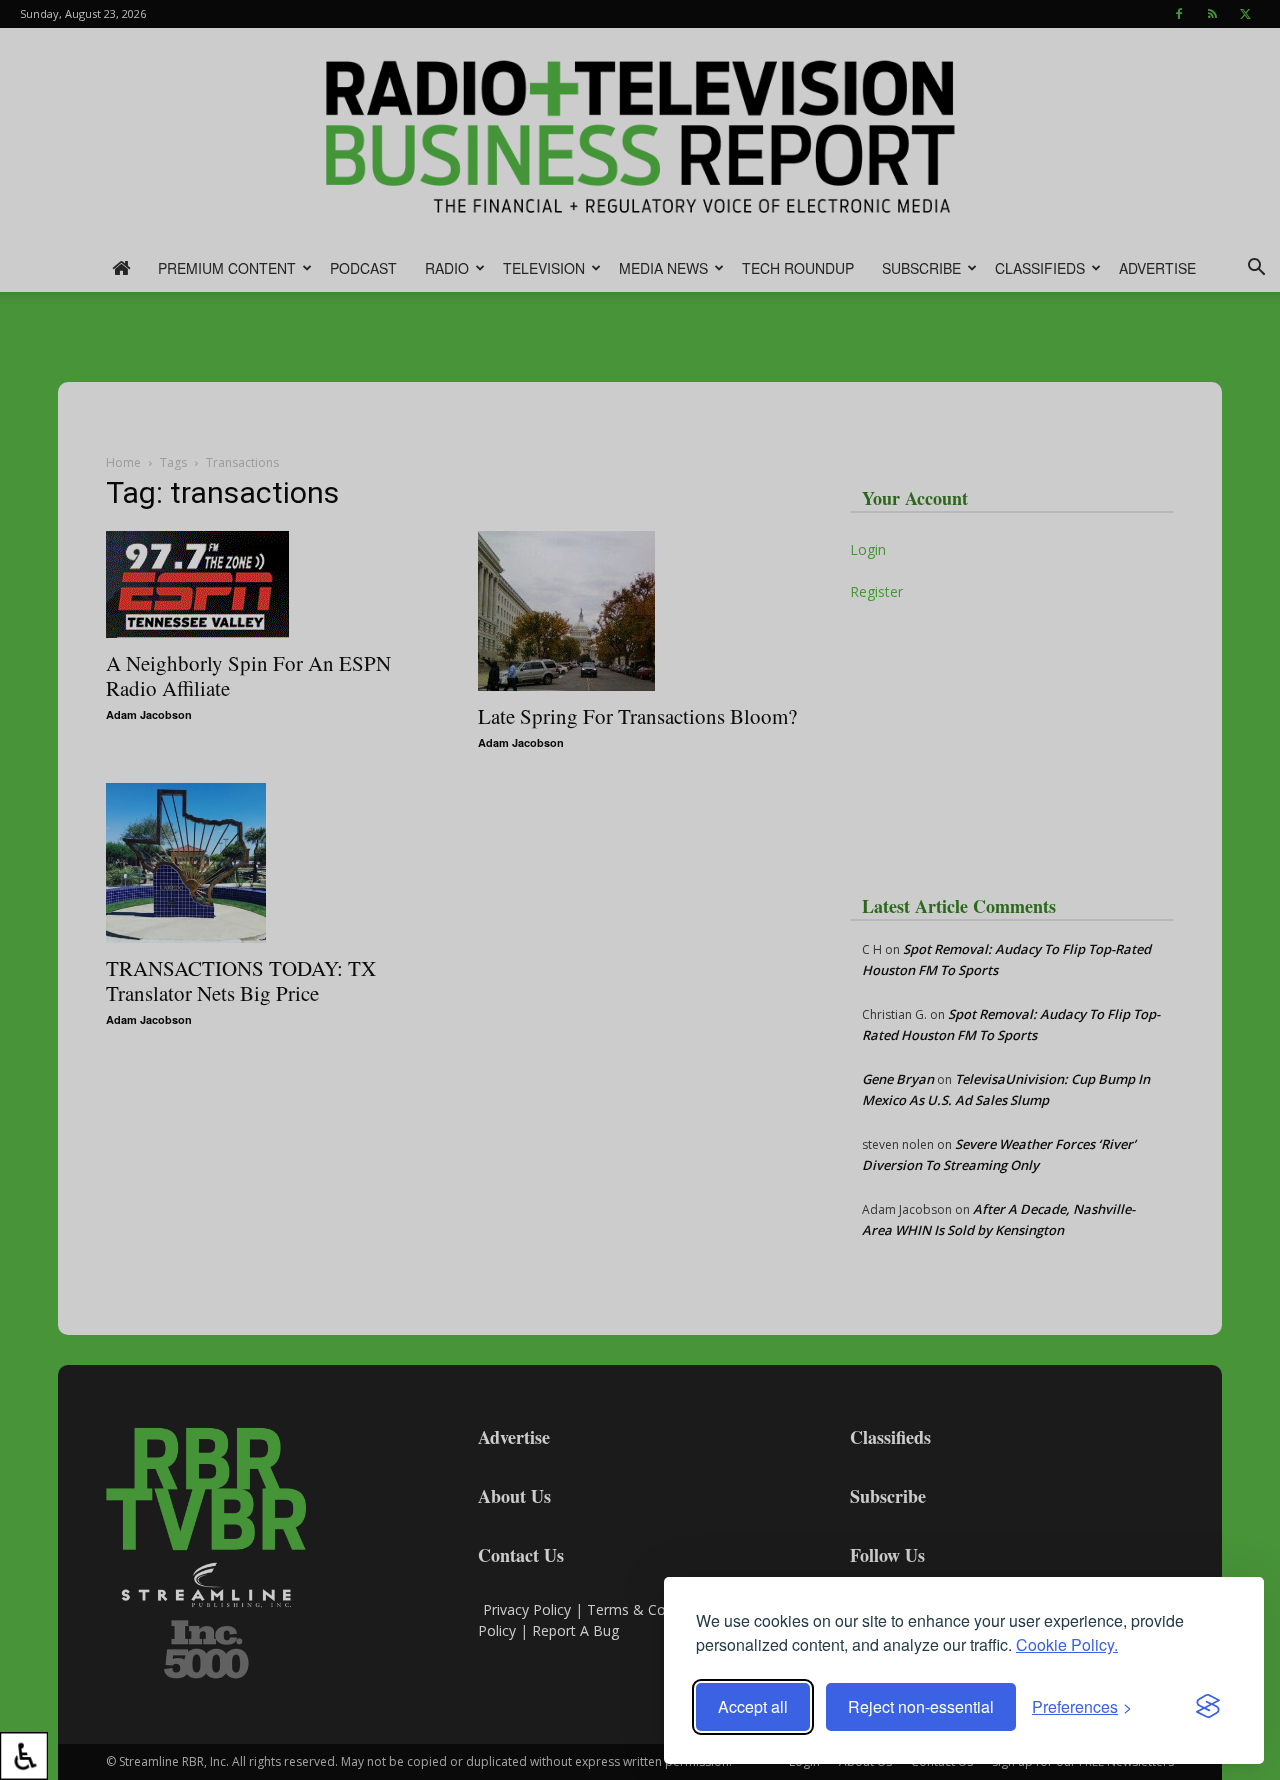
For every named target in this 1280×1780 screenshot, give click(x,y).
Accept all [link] (753, 1706)
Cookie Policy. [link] (1067, 1644)
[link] (24, 1756)
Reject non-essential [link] (921, 1706)
